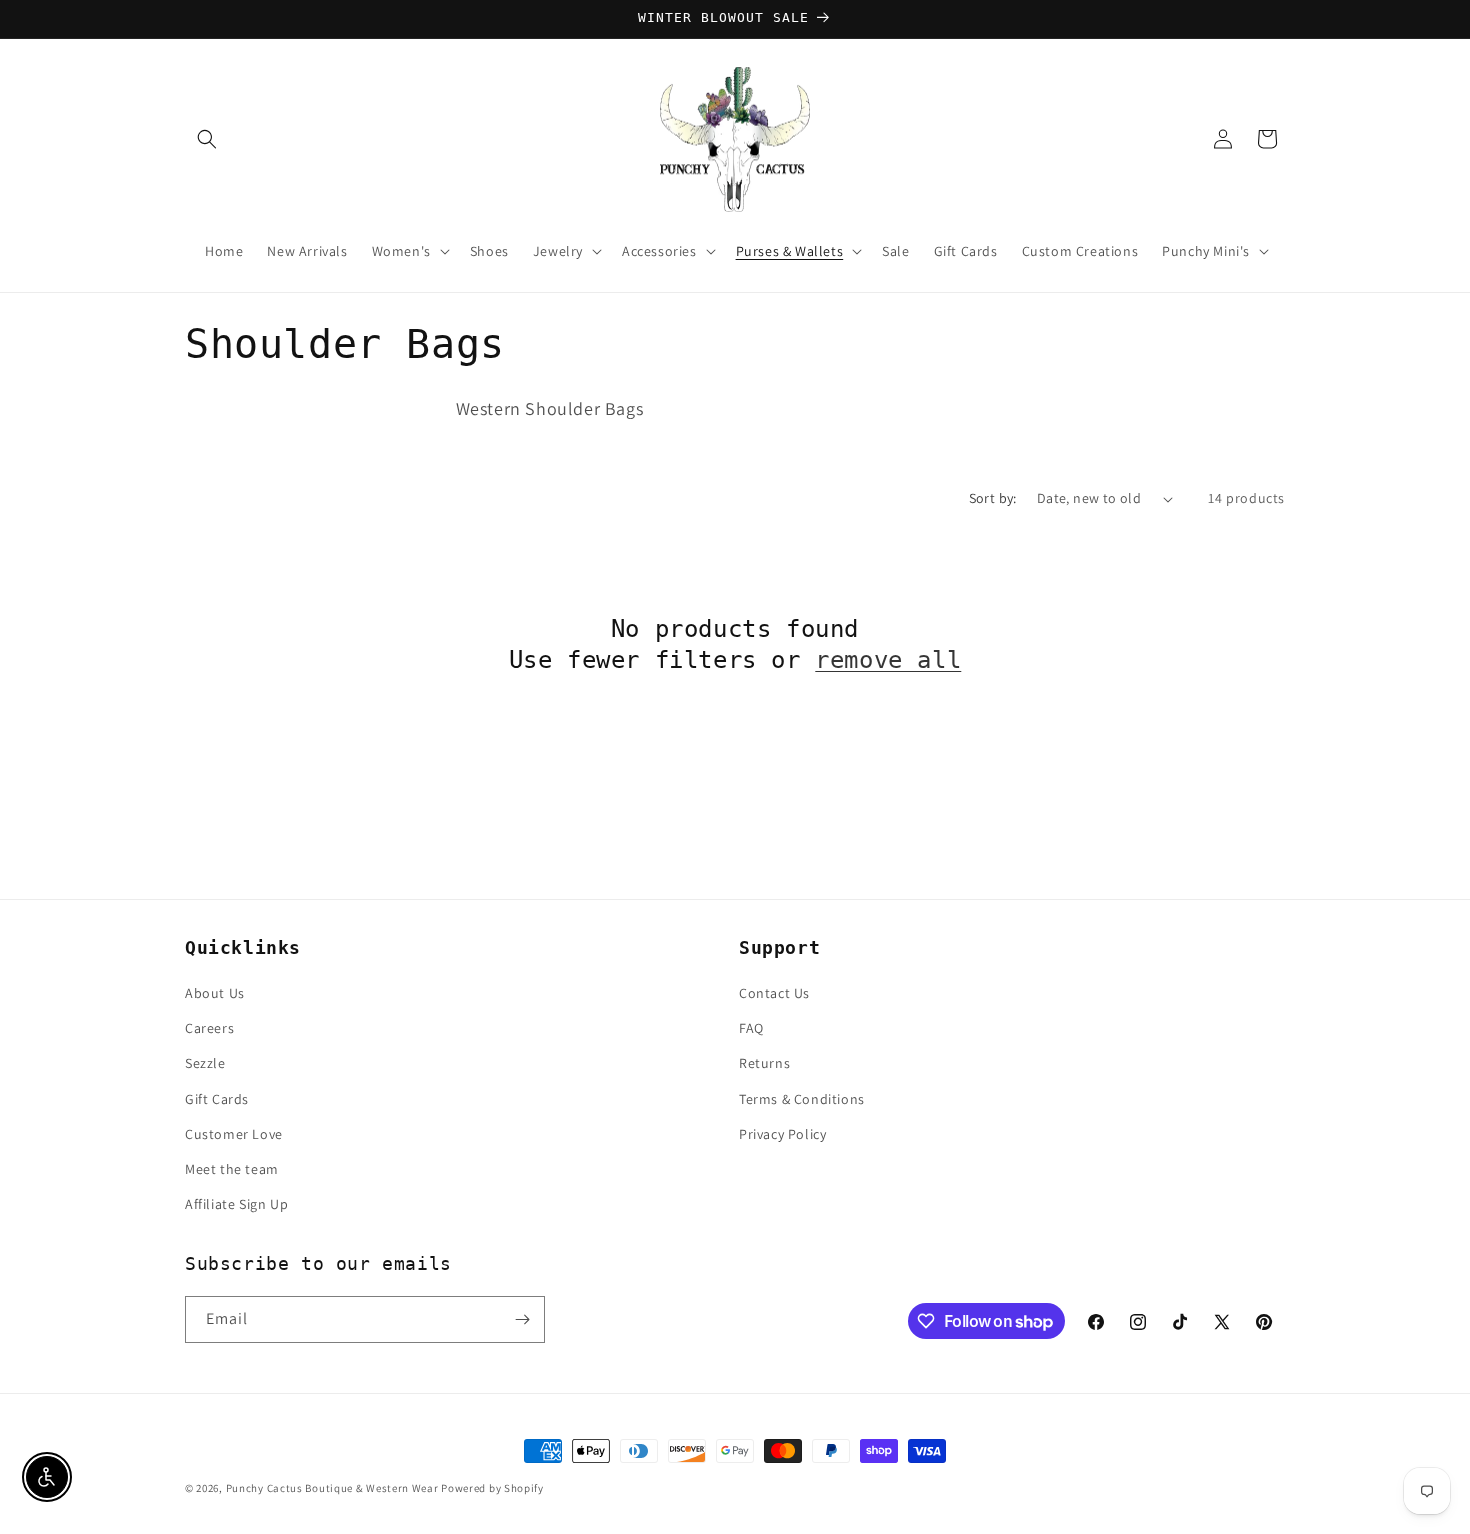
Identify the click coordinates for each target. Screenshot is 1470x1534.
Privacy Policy (782, 1134)
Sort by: (993, 498)
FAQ (751, 1028)
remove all (888, 660)
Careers (209, 1028)
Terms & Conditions (802, 1099)
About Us (215, 993)
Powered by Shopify (492, 1488)
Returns (764, 1063)
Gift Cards (217, 1099)
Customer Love (234, 1134)
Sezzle (205, 1063)
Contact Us (774, 993)
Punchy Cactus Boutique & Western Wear (332, 1488)
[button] (207, 139)
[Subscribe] (522, 1319)
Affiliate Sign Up (236, 1204)
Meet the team (232, 1169)
